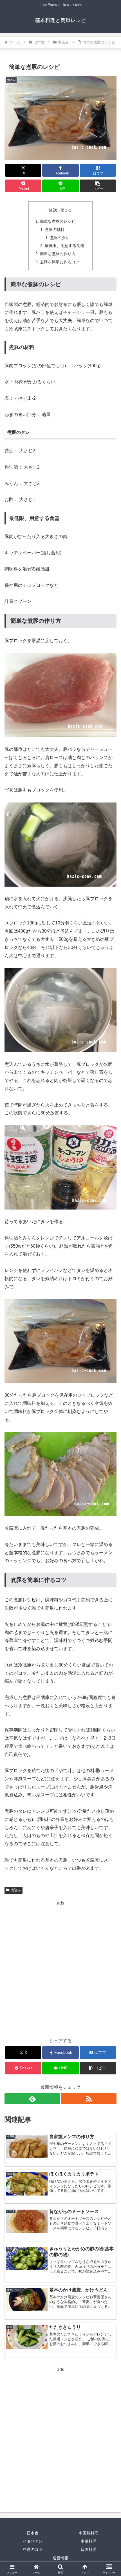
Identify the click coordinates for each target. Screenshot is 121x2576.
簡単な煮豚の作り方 (58, 254)
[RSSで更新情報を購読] (89, 2099)
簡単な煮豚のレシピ (58, 221)
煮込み (16, 1890)
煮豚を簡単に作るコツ (60, 262)
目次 (53, 210)
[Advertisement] (60, 1968)
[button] (98, 186)
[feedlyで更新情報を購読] (32, 2099)
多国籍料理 (89, 2533)
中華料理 (89, 2541)
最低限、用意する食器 (64, 246)
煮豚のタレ (60, 238)
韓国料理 (89, 2549)
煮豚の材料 (55, 229)
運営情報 (60, 2558)
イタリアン (33, 2541)
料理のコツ (33, 2549)
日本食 (33, 2533)
